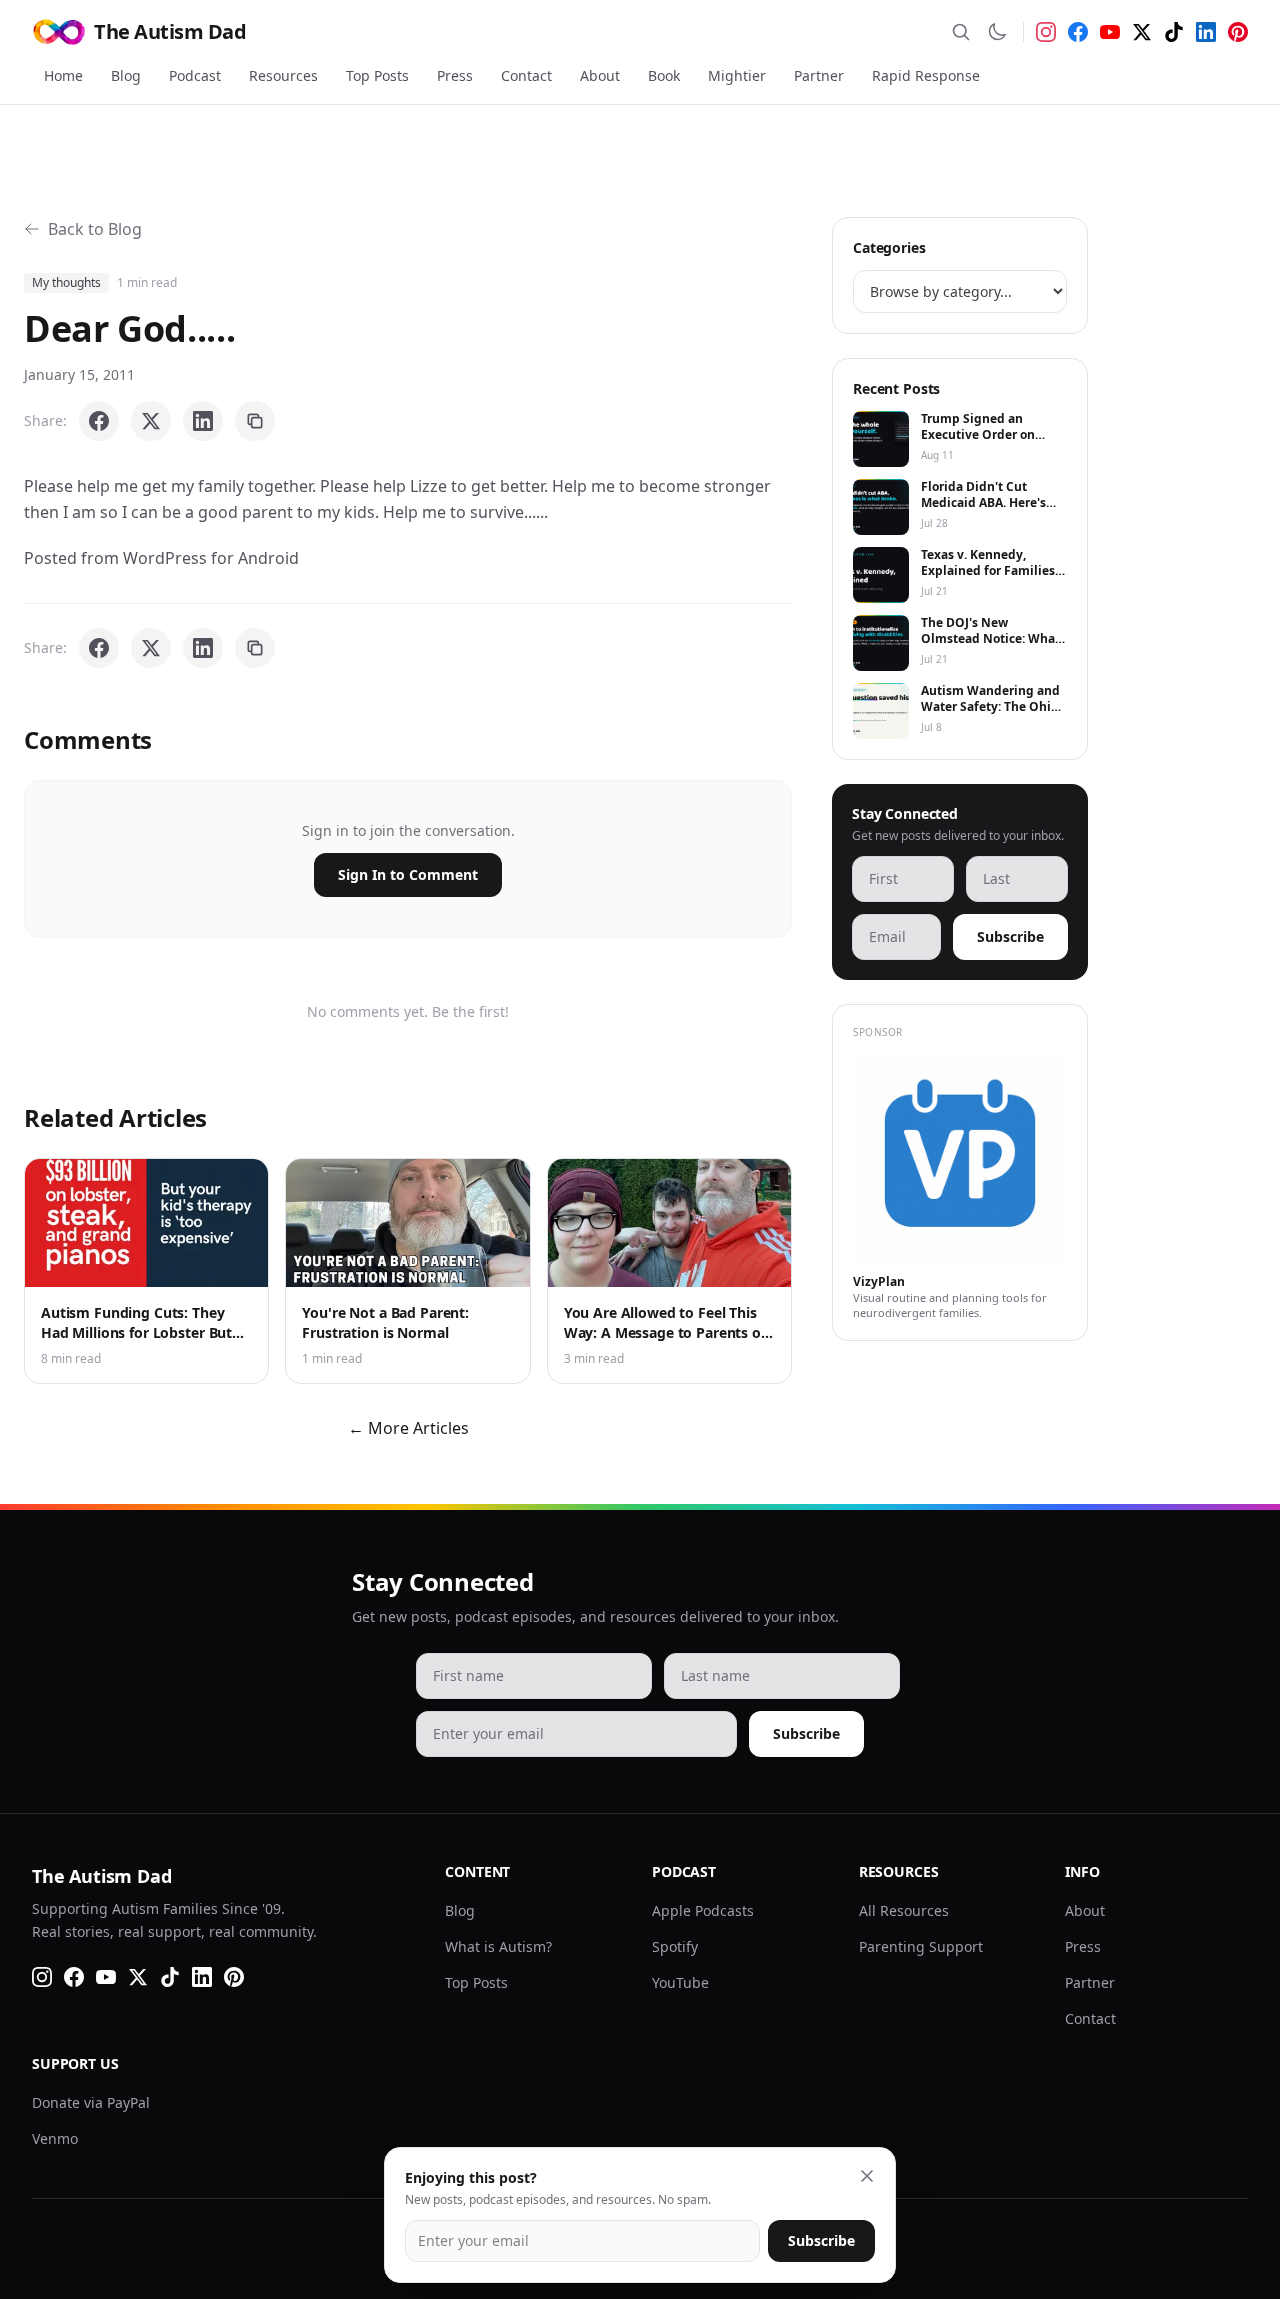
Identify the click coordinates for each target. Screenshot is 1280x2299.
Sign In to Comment (408, 874)
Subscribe (1010, 936)
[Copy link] (255, 421)
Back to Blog (95, 229)
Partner (819, 75)
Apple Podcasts (703, 1910)
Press (455, 75)
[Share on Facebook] (99, 421)
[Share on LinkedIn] (203, 421)
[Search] (961, 32)
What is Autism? (498, 1946)
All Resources (904, 1910)
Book (664, 75)
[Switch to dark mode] (997, 32)
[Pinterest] (1238, 32)
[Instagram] (1046, 32)
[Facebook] (1078, 32)
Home (63, 75)
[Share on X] (151, 421)
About (600, 75)
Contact (526, 75)
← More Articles (408, 1428)
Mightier (737, 75)
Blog (126, 75)
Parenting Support (921, 1946)
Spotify (675, 1946)
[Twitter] (1142, 32)
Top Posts (377, 75)
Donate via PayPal (91, 2102)
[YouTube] (1110, 32)
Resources (283, 75)
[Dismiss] (867, 2176)
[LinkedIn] (1206, 32)
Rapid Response (926, 75)
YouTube (680, 1982)
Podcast (195, 75)
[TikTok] (1174, 32)
